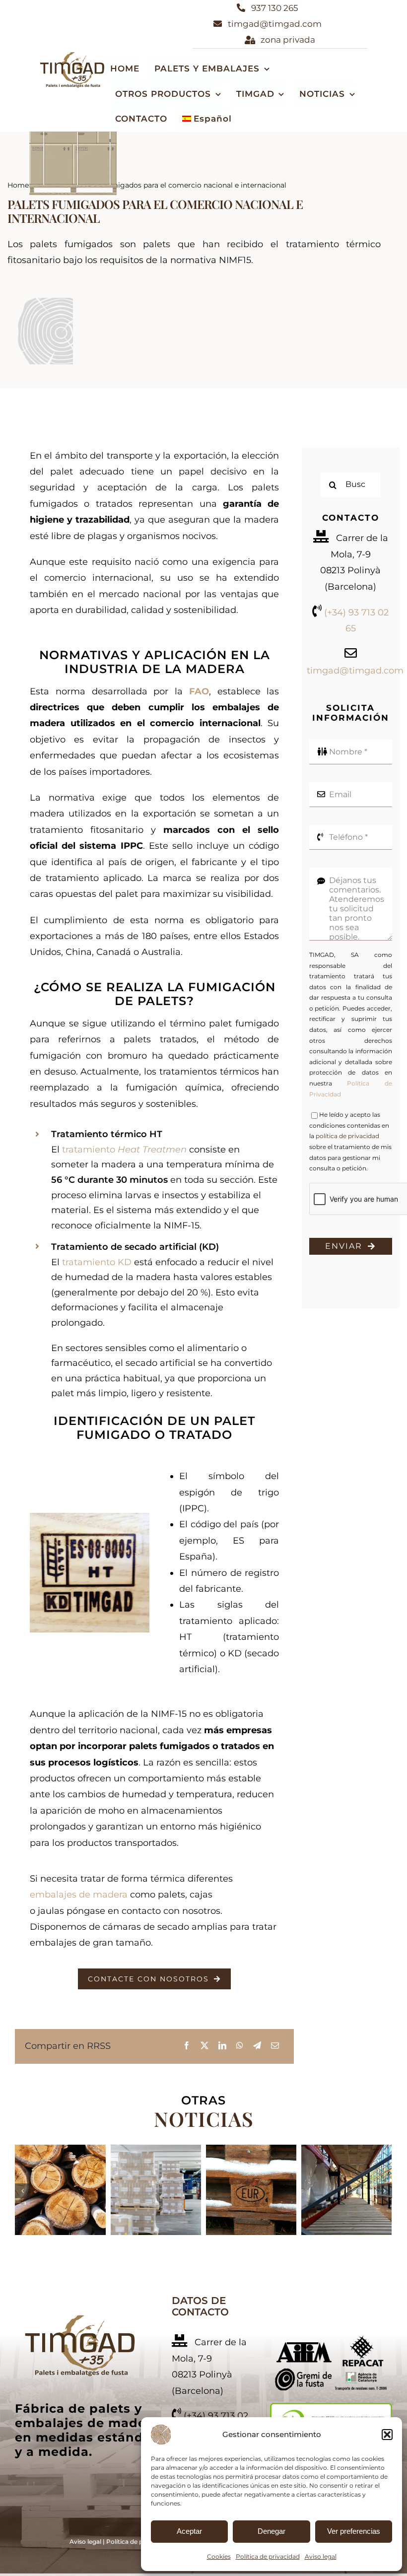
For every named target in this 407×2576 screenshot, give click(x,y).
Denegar (271, 2531)
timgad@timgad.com (355, 671)
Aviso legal (321, 2556)
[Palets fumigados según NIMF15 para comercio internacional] (80, 2318)
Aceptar (189, 2531)
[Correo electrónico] (275, 2046)
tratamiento (124, 1150)
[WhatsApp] (240, 2046)
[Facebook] (187, 2046)
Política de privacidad (268, 2556)
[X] (204, 2046)
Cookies (219, 2556)
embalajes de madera (79, 1895)
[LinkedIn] (222, 2046)
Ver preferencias (354, 2531)
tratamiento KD (97, 1262)
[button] (387, 2435)
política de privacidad (347, 1136)
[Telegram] (257, 2046)
